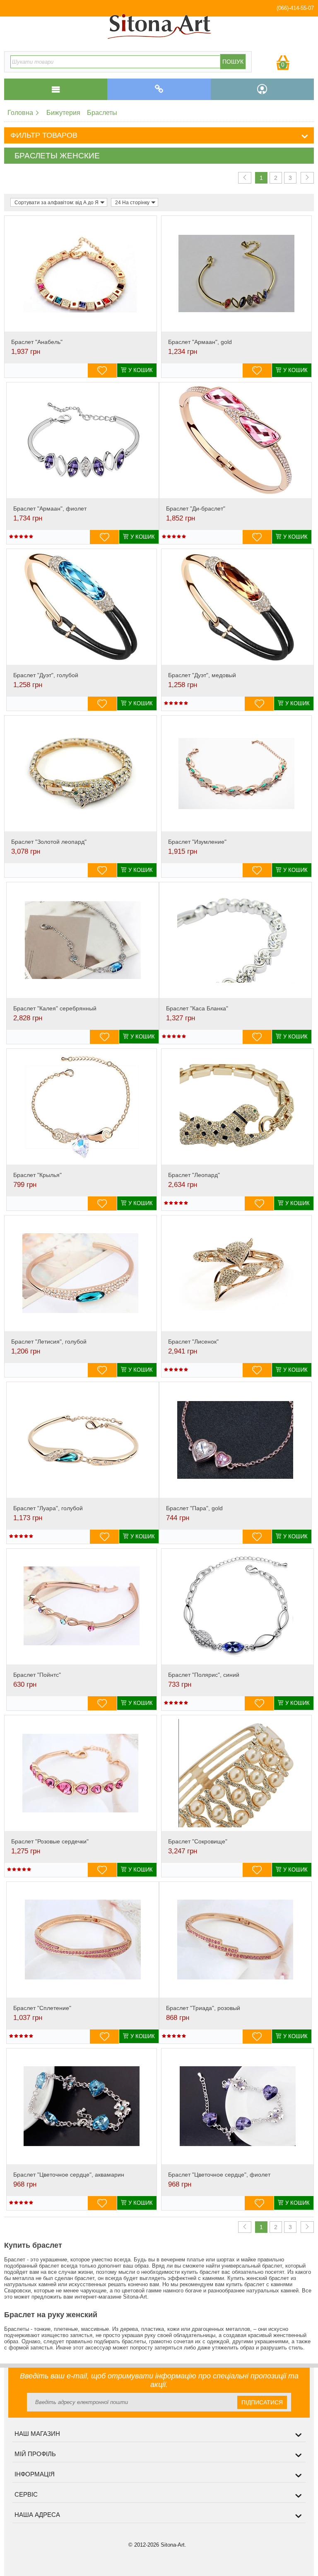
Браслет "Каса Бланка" (197, 1008)
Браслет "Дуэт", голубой (46, 675)
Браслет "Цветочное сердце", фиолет (219, 2175)
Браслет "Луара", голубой (48, 1508)
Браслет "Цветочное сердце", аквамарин (69, 2175)
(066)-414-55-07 (295, 8)
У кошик (141, 370)
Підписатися (262, 2402)
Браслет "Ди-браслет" (196, 509)
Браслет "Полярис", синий (204, 1675)
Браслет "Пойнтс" (37, 1675)
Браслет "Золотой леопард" (49, 842)
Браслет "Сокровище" (198, 1841)
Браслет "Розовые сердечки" (50, 1841)
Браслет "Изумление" (197, 842)
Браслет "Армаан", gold (200, 342)
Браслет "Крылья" (37, 1175)
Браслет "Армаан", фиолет (50, 509)
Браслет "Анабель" (37, 342)
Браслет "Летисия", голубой (49, 1342)
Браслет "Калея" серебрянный (55, 1008)
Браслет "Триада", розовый (203, 2008)
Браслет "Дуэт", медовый (202, 675)
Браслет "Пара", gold (194, 1508)
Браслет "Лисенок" (193, 1342)
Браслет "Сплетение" (42, 2008)
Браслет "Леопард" (194, 1175)
